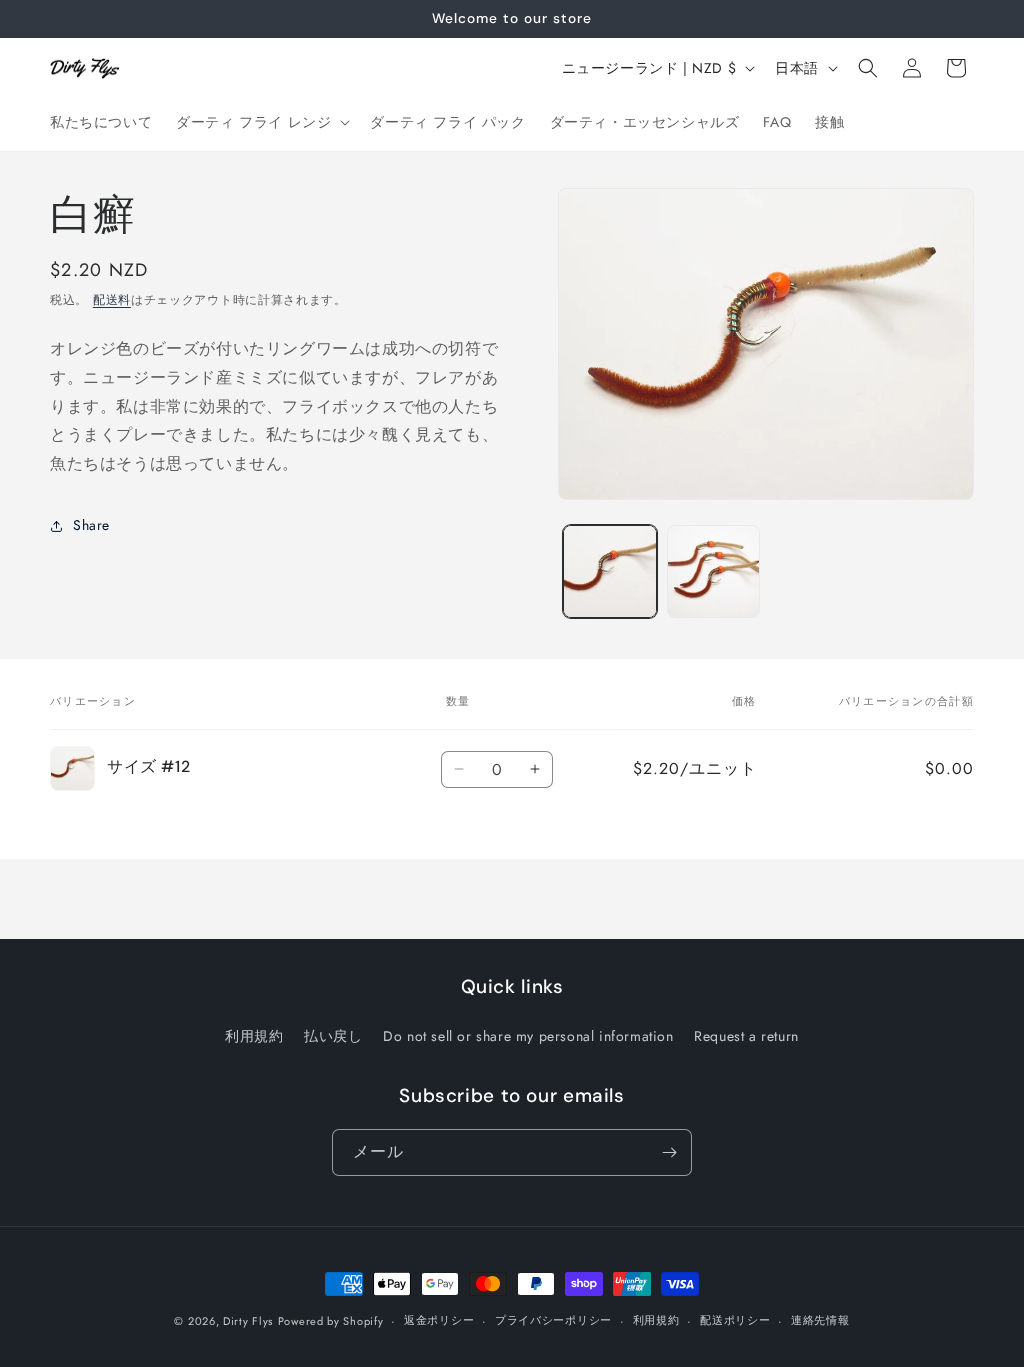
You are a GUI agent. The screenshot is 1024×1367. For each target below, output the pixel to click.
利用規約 (254, 1036)
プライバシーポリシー (553, 1320)
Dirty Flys (248, 1321)
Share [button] (91, 525)
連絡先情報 (820, 1320)
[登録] (669, 1152)
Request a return (746, 1036)
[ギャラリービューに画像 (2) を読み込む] (713, 571)
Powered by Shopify (331, 1321)
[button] (261, 122)
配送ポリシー (735, 1320)
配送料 (112, 300)
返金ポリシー (439, 1320)
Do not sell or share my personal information (528, 1036)
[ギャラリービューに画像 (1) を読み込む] (609, 571)
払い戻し (333, 1036)
